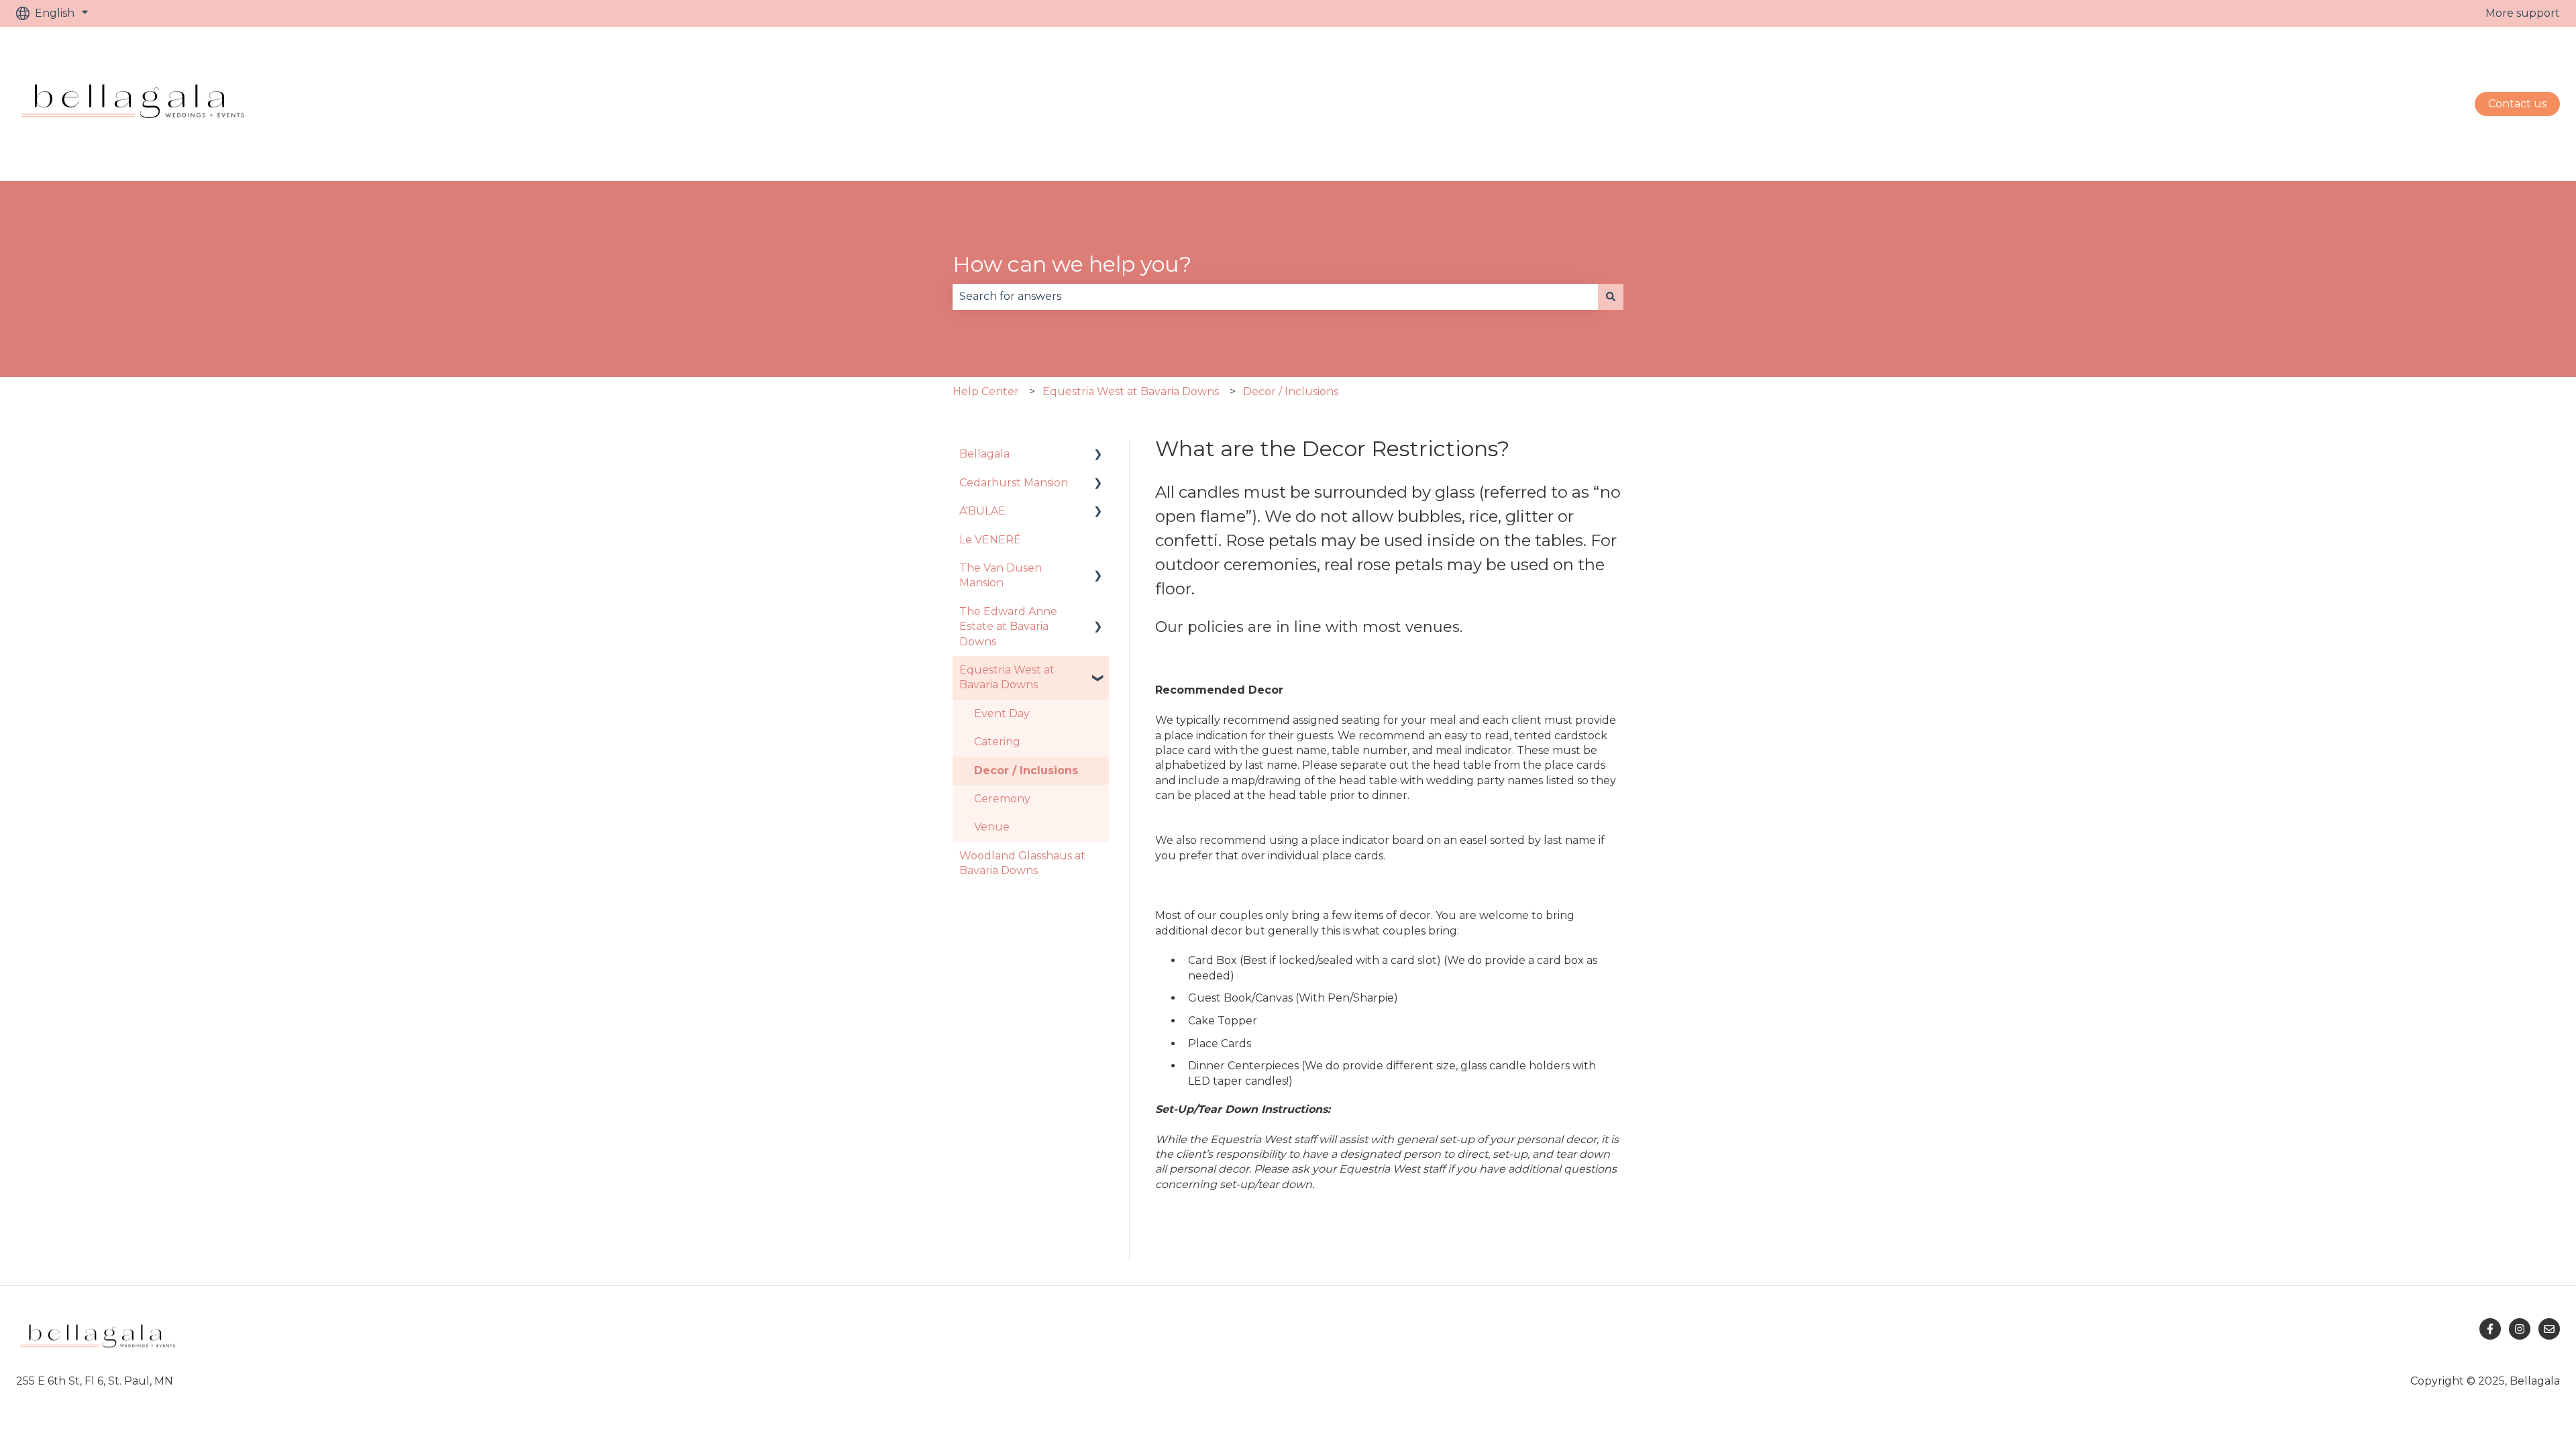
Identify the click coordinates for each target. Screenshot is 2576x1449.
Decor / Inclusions (1291, 391)
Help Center (986, 391)
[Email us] (2549, 1329)
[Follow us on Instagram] (2520, 1329)
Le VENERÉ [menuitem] (990, 540)
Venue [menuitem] (992, 827)
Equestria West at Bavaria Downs (1131, 391)
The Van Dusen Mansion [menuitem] (1001, 575)
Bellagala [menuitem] (984, 454)
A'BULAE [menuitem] (982, 511)
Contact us (2517, 104)
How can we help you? (1072, 264)
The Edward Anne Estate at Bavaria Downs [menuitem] (1008, 627)
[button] (1098, 455)
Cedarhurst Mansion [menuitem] (1014, 483)
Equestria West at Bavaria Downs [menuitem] (1007, 677)
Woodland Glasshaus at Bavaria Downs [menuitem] (1022, 863)
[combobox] (1275, 297)
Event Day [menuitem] (1002, 713)
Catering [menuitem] (997, 742)
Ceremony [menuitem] (1002, 799)
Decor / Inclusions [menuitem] (1026, 770)
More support (2523, 13)
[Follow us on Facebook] (2490, 1329)
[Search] (1611, 297)
